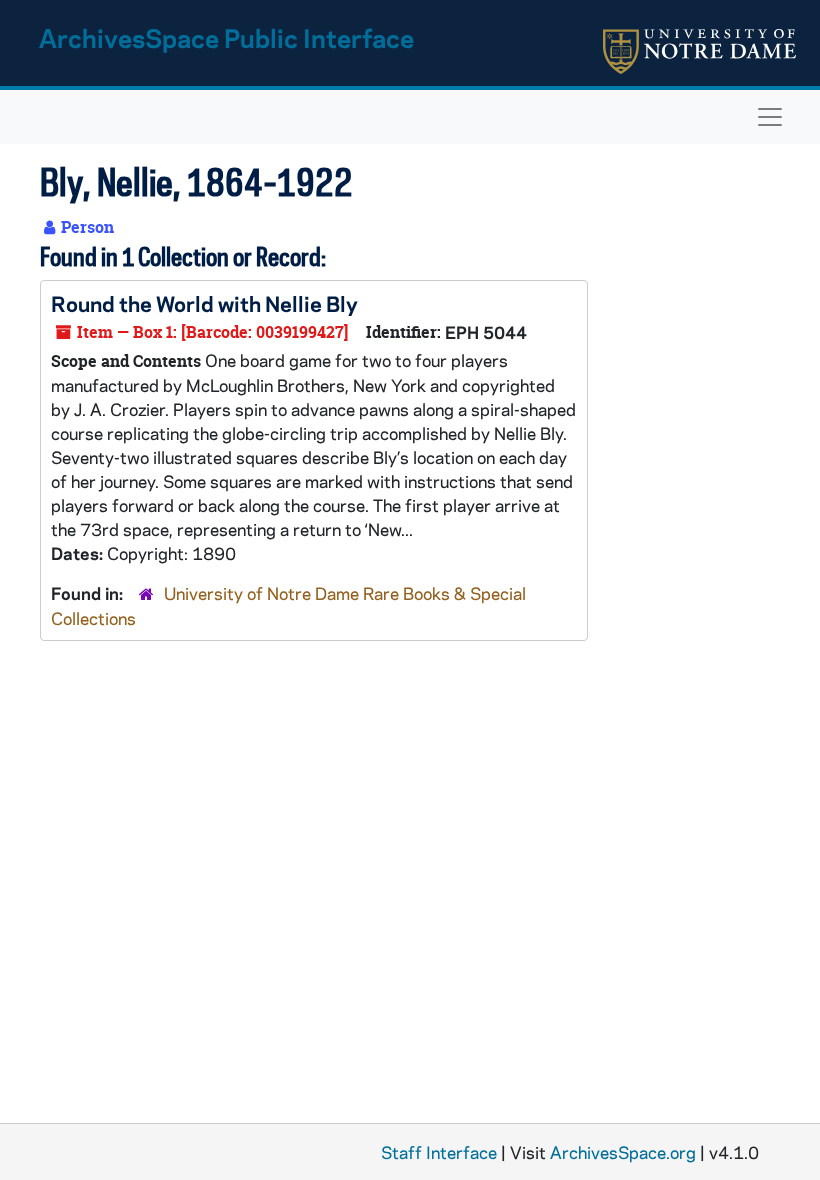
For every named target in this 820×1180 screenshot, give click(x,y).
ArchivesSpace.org (623, 1152)
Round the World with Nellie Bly (204, 303)
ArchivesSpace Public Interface (226, 37)
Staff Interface (439, 1152)
